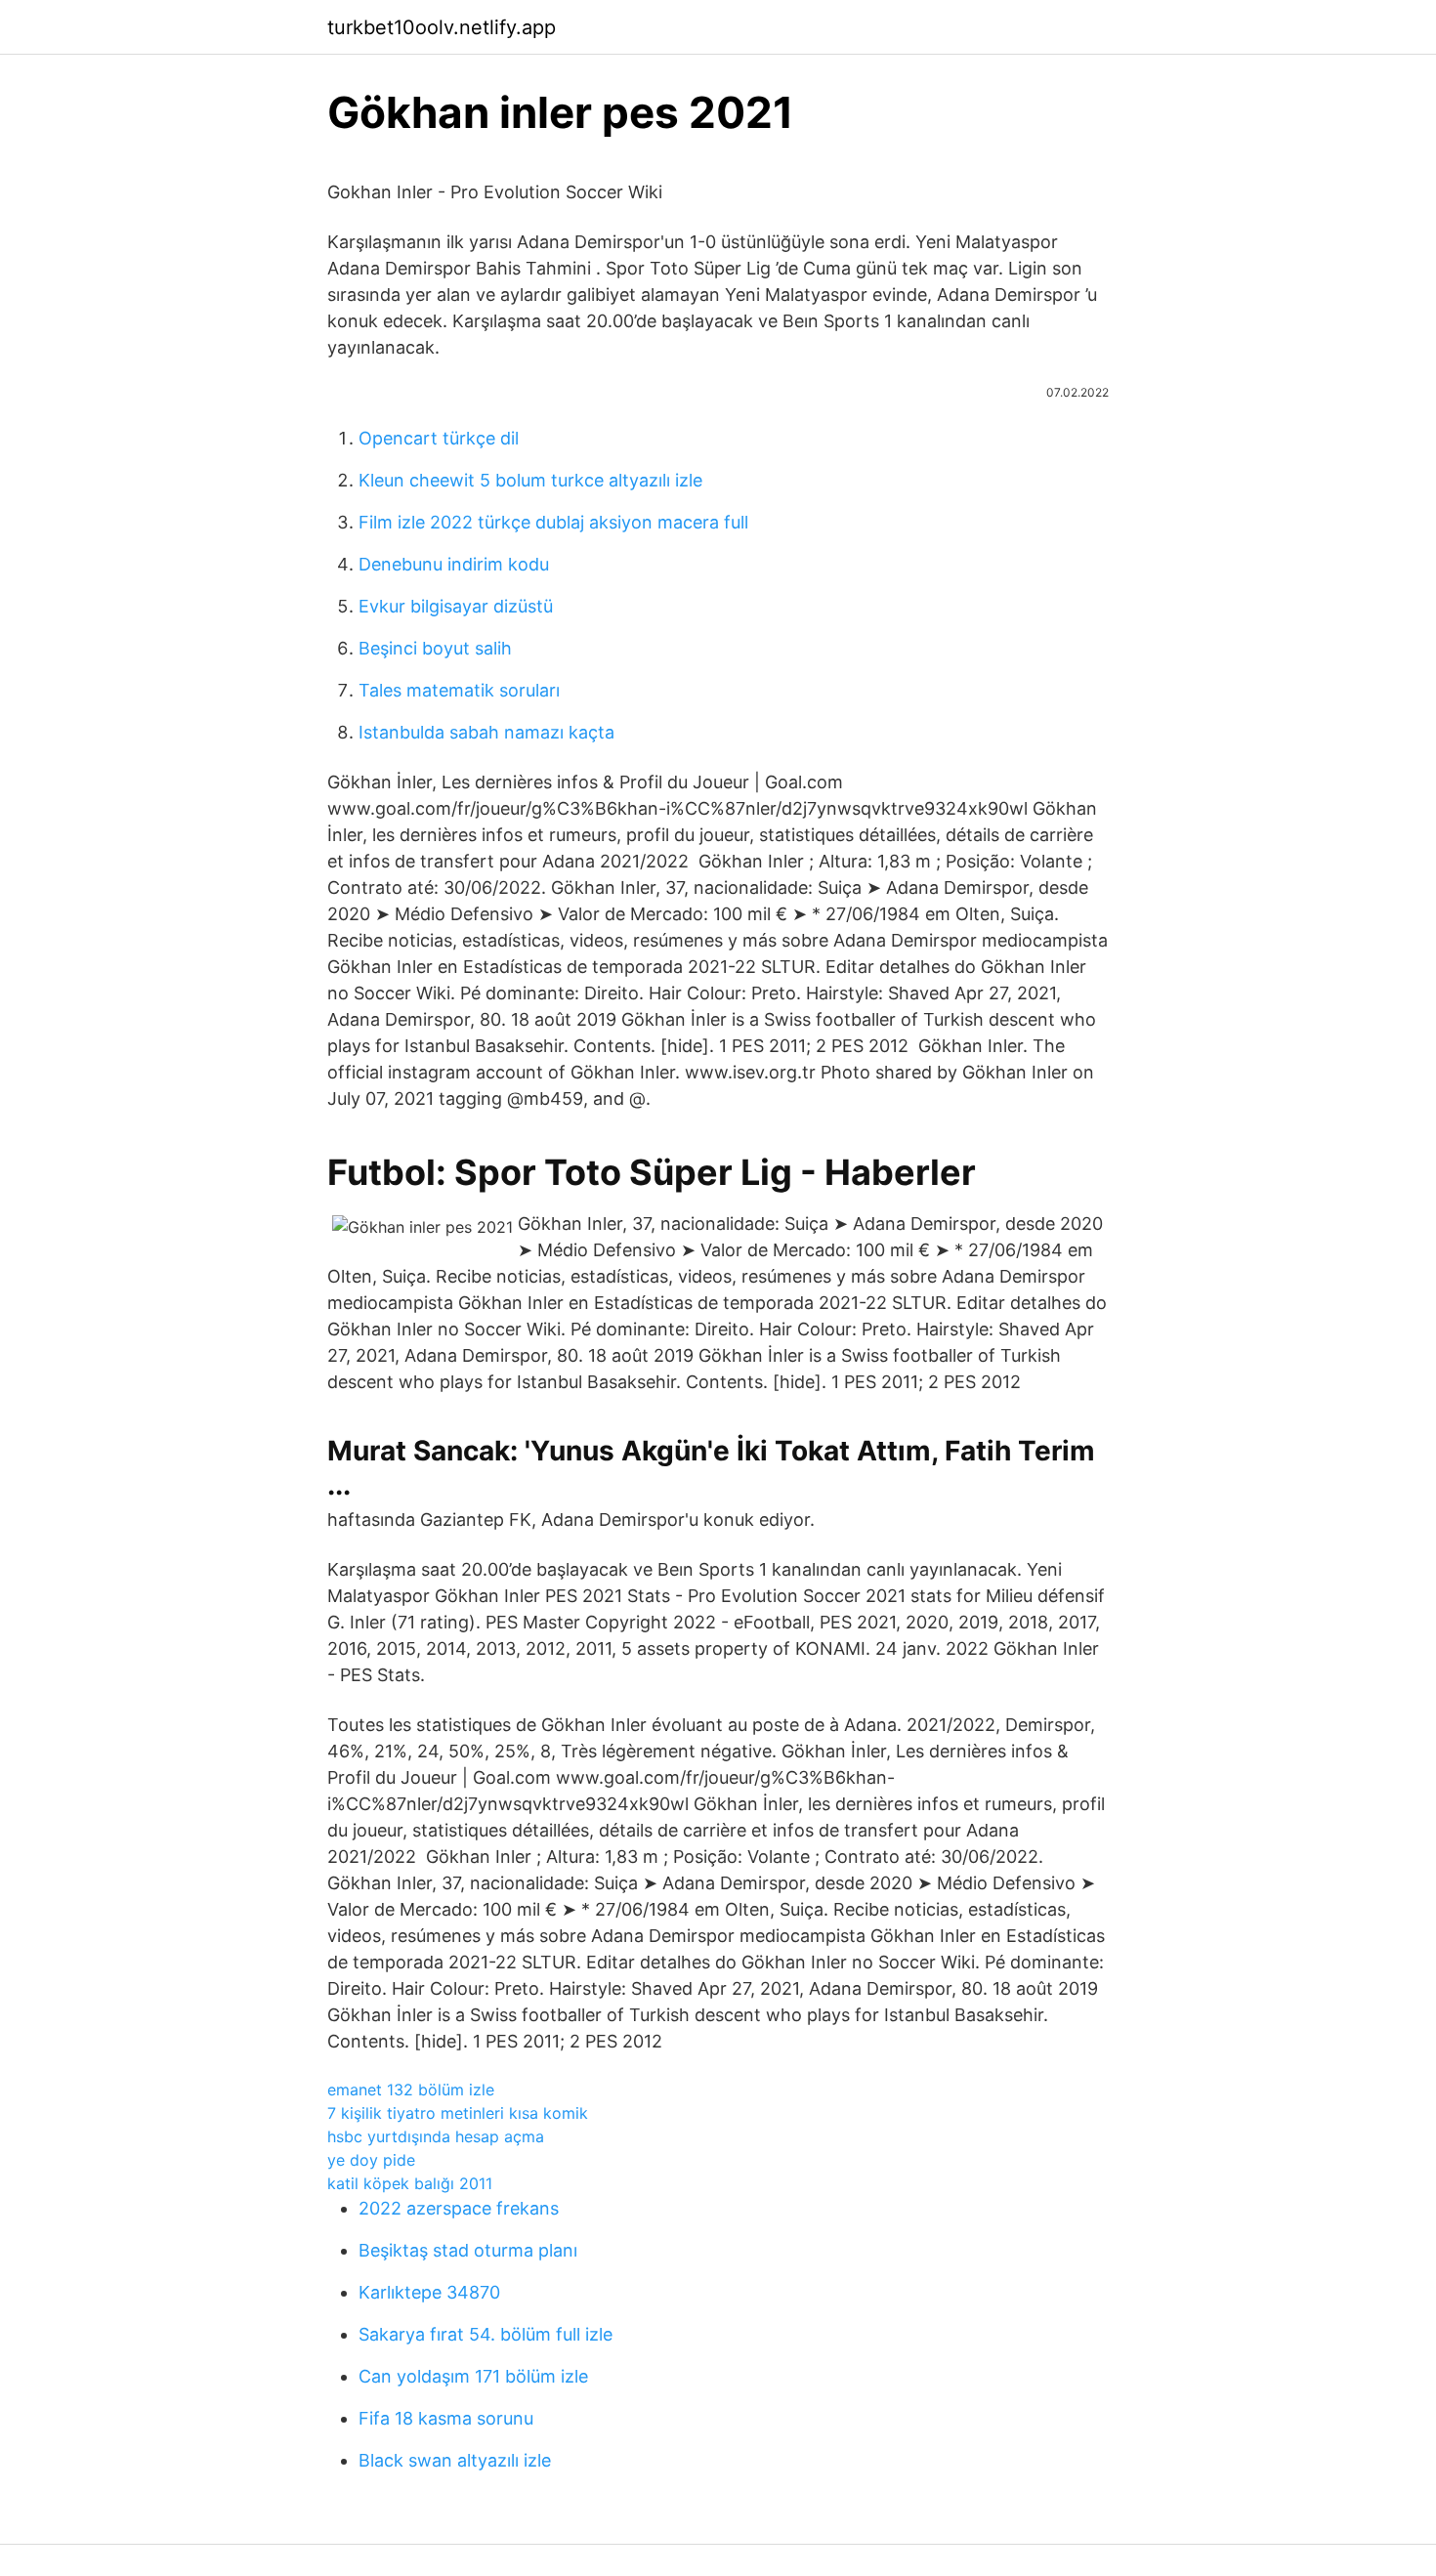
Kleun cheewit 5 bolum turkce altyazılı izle (530, 480)
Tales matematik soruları (459, 690)
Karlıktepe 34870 (429, 2292)
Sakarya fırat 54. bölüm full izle (486, 2334)
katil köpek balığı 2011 (410, 2183)
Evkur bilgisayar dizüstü (456, 606)
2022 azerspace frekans (459, 2208)
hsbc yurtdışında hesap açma (436, 2136)
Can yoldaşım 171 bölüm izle (473, 2376)
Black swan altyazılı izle (455, 2460)
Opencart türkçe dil (439, 438)
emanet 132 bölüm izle (411, 2090)
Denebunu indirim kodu (454, 564)
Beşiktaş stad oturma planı (468, 2250)
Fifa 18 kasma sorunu (446, 2418)
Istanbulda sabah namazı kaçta (486, 732)
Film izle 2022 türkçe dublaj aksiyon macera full (553, 522)
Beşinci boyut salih (435, 648)
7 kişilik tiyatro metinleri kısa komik (458, 2113)
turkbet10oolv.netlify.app (442, 27)
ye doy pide (371, 2160)
